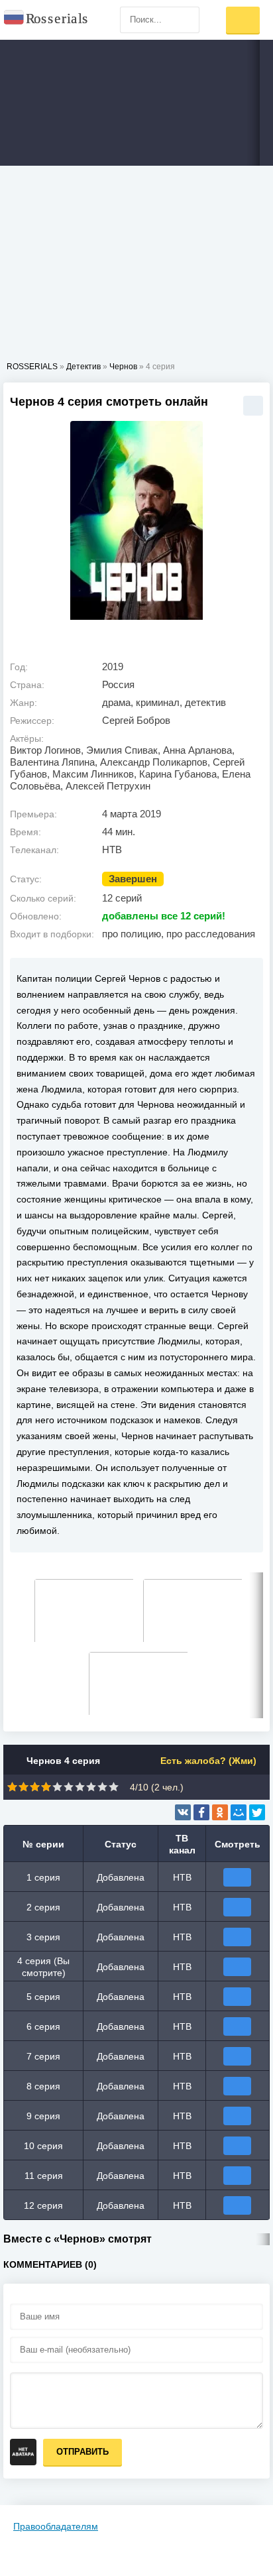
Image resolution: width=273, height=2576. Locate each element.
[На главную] (46, 20)
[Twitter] (257, 1812)
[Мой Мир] (239, 1812)
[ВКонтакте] (183, 1812)
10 (114, 1787)
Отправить (82, 2452)
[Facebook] (201, 1812)
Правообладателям (56, 2526)
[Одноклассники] (220, 1812)
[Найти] (186, 20)
